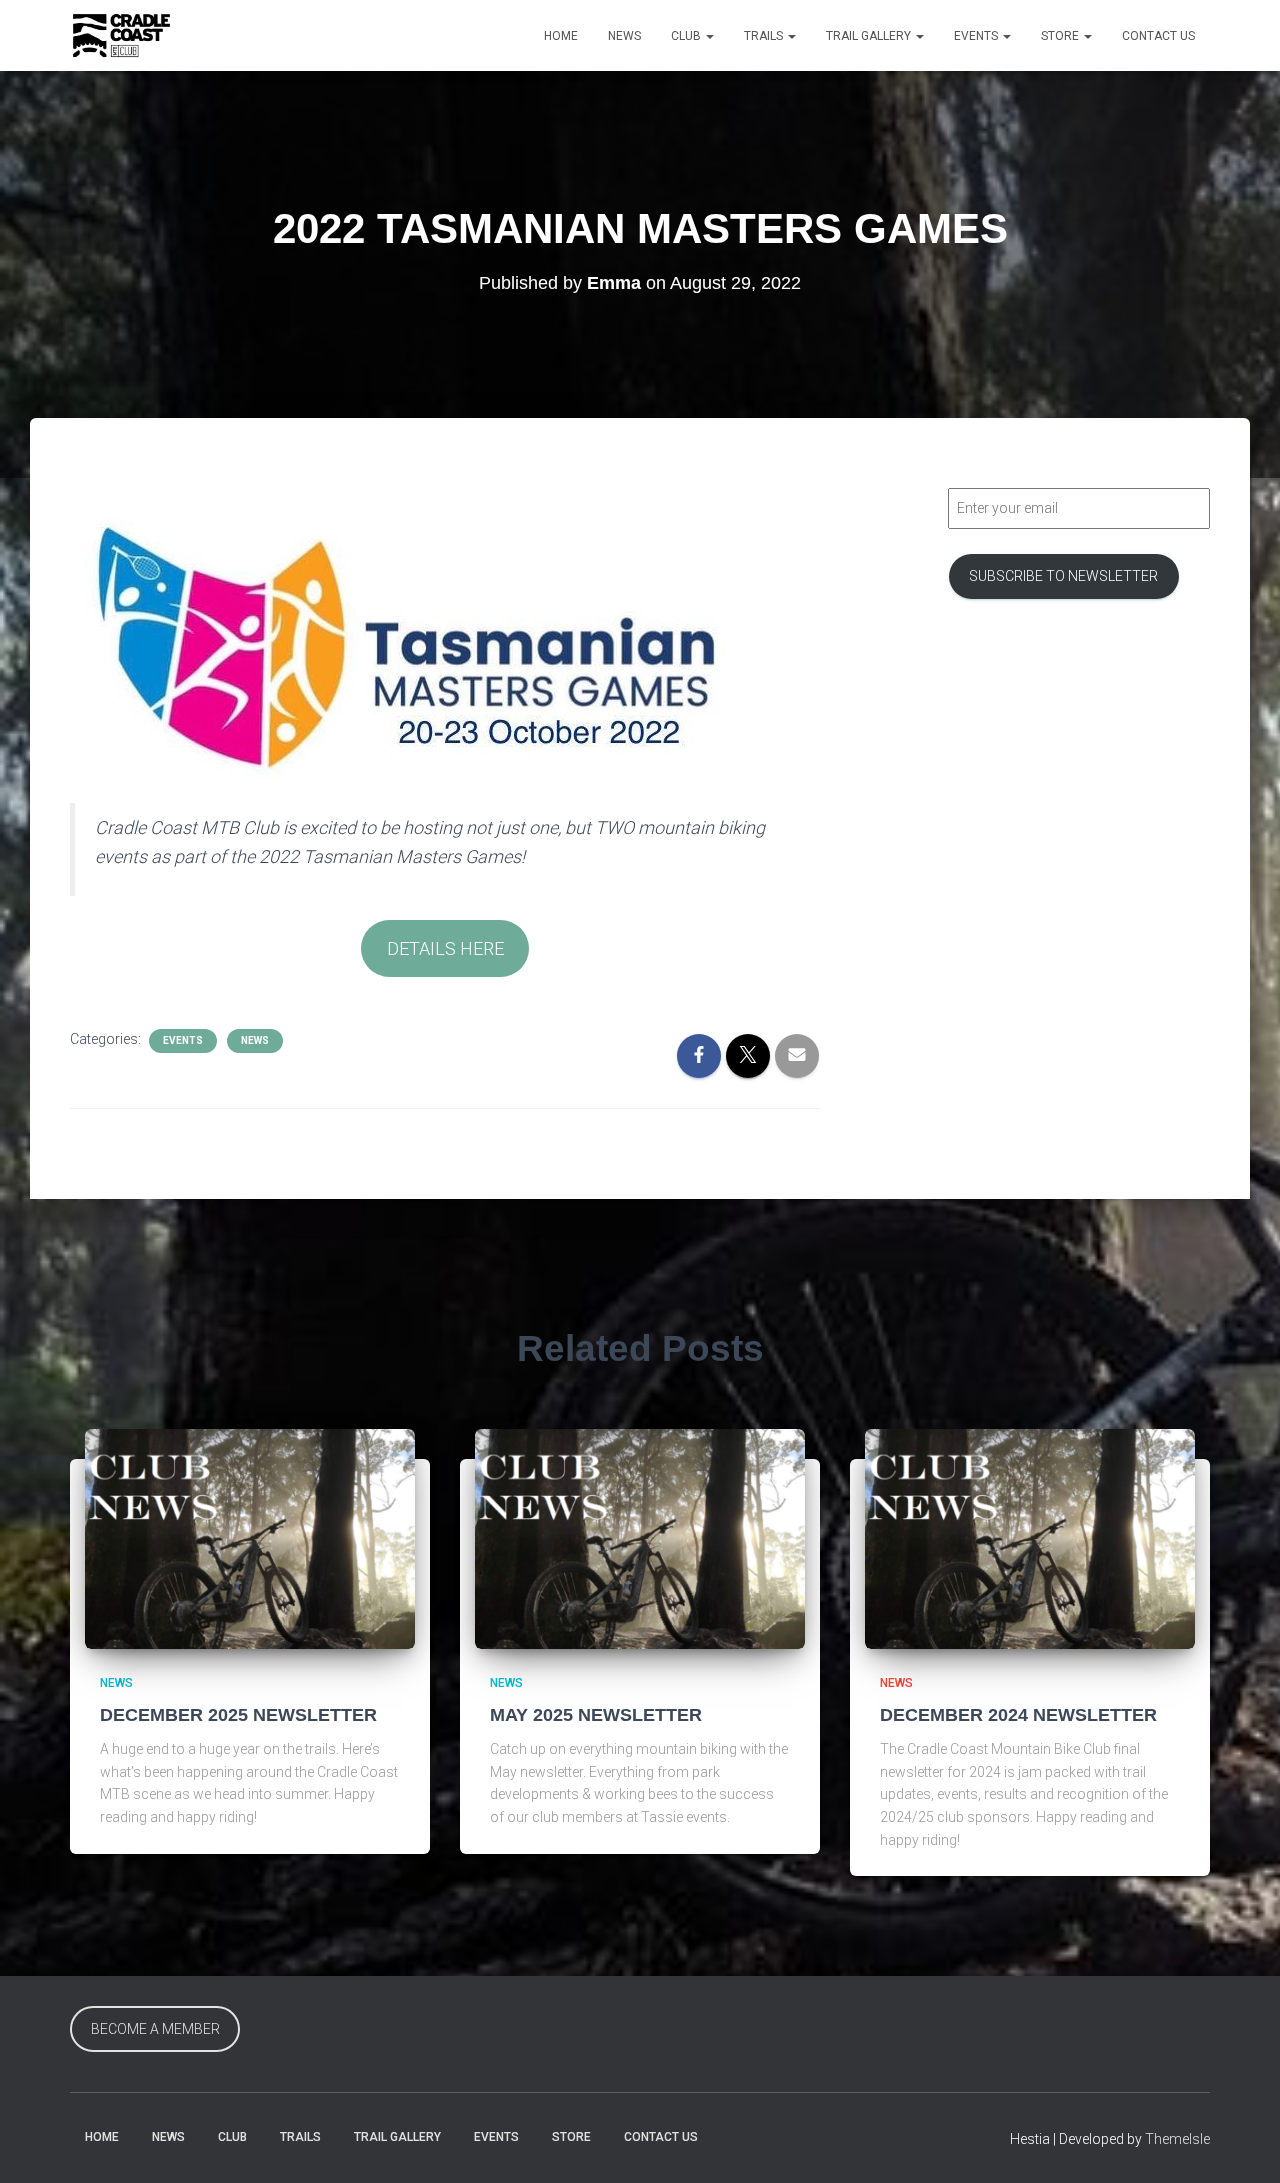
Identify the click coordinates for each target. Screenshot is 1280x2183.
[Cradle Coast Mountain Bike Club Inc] (121, 36)
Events (977, 36)
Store (1061, 36)
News (624, 36)
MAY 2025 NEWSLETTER (596, 1715)
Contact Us (1158, 36)
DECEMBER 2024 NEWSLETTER (1018, 1715)
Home (561, 36)
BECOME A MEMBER (155, 2029)
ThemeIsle (1177, 2139)
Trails (765, 36)
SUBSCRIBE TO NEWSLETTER (1063, 576)
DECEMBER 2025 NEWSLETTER (238, 1715)
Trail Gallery (870, 36)
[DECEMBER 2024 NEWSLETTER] (1030, 1537)
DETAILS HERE (445, 948)
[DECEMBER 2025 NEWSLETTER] (250, 1537)
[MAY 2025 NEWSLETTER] (640, 1537)
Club (687, 36)
